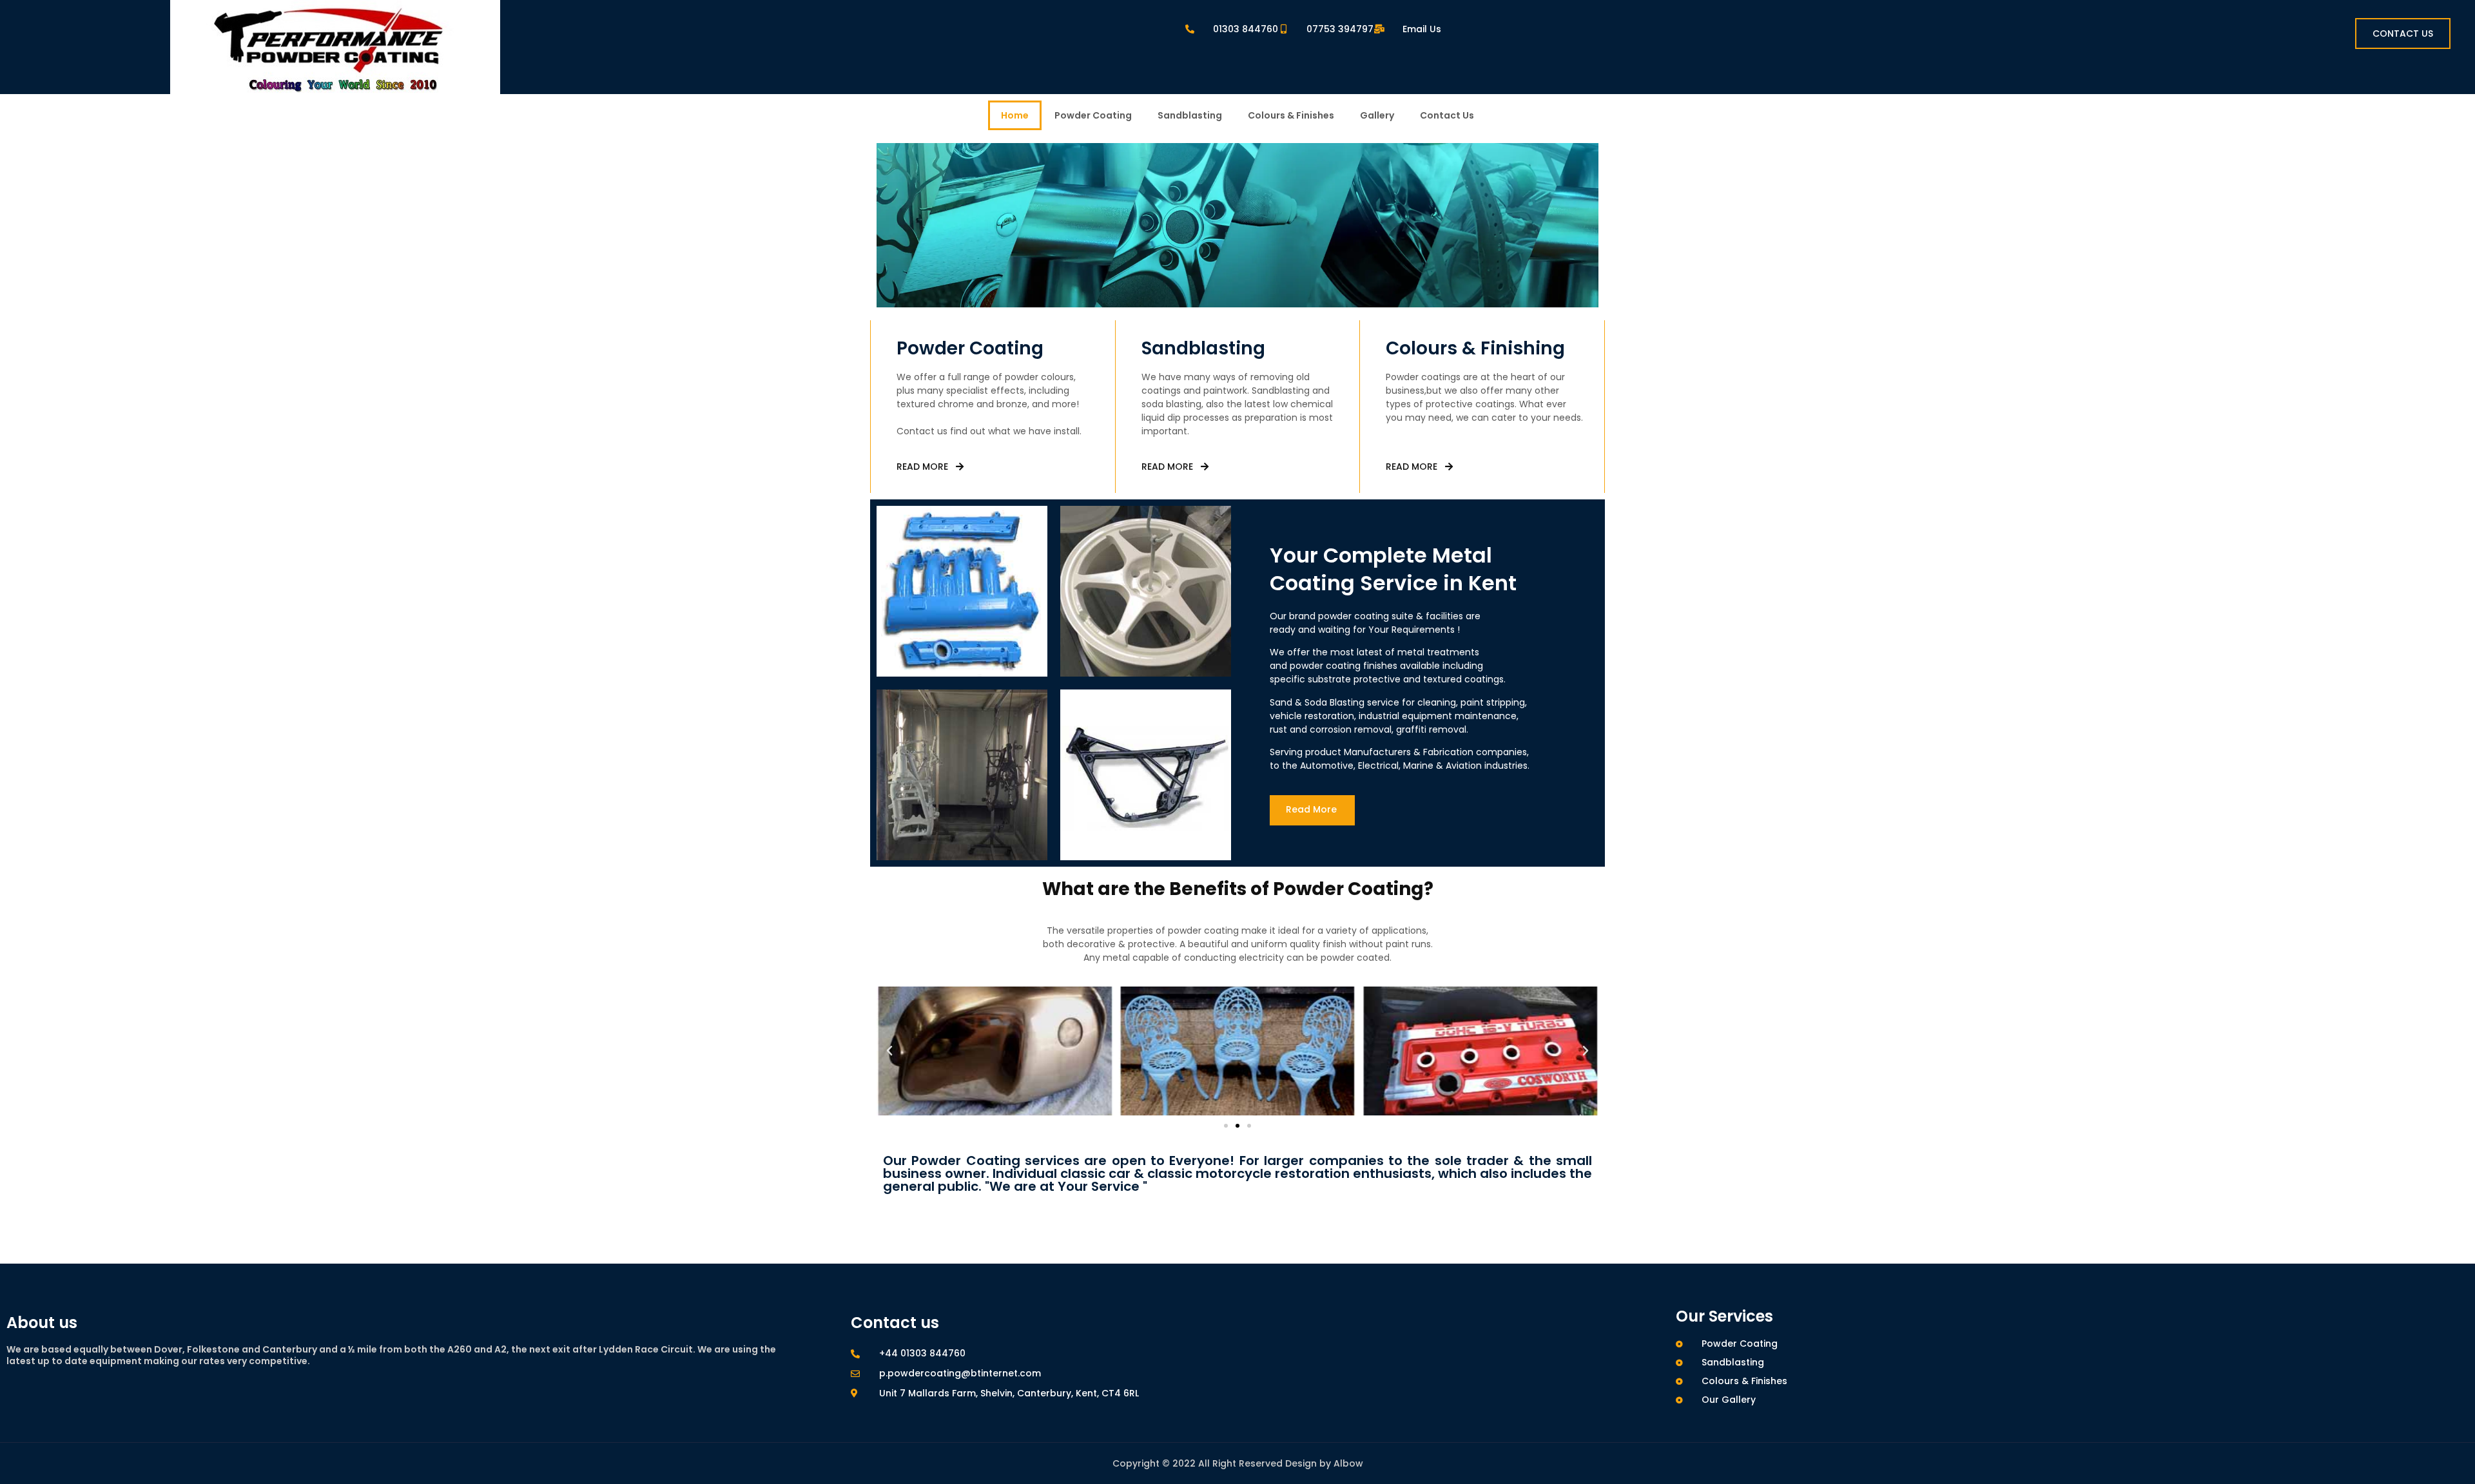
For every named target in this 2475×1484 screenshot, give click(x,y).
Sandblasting (1190, 115)
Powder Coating (1093, 115)
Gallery (1377, 115)
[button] (889, 1051)
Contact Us (1447, 115)
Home (1015, 115)
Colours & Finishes (1291, 115)
